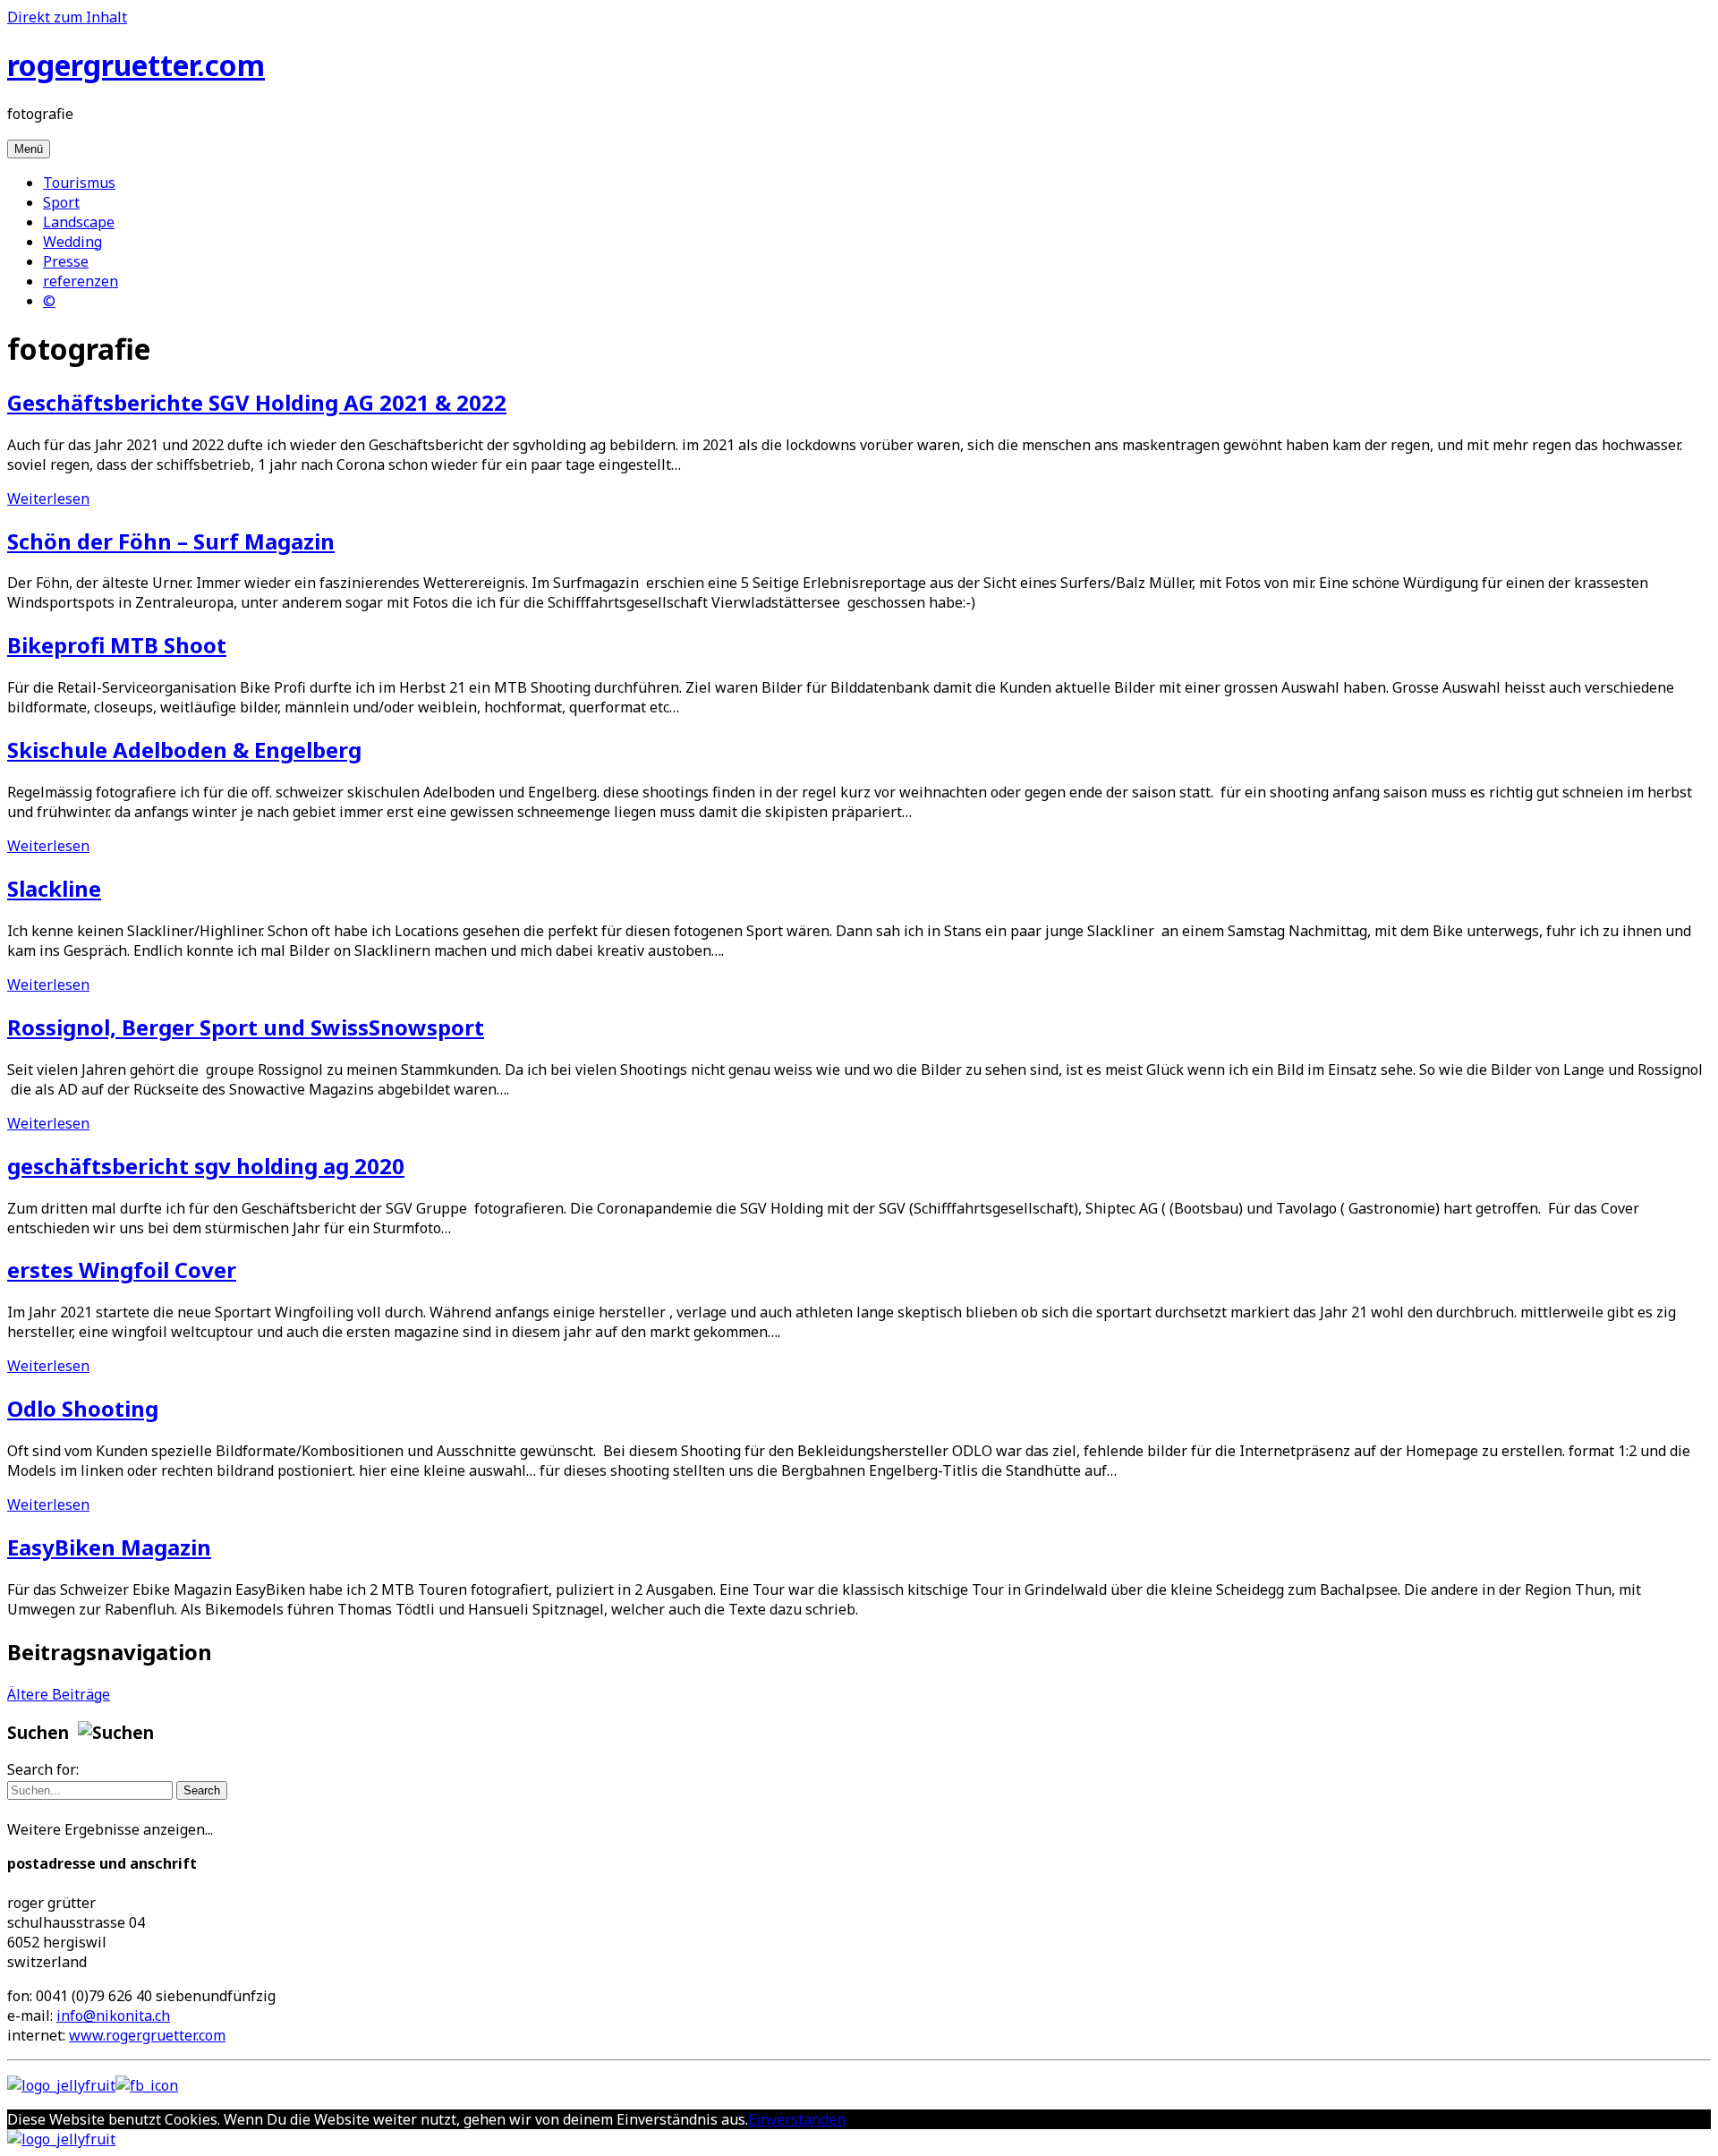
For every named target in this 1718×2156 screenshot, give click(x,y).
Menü (29, 149)
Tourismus (79, 183)
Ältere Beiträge (59, 1694)
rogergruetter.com (136, 65)
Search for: (43, 1769)
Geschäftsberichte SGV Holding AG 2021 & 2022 (257, 402)
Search (202, 1790)
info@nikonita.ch (113, 2015)
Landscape (79, 222)
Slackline (54, 888)
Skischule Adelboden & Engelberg (184, 750)
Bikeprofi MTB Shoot (117, 645)
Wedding (72, 242)
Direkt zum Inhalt (67, 17)
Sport (61, 202)
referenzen (81, 281)
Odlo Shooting (83, 1408)
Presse (66, 261)
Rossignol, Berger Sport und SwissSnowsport (246, 1027)
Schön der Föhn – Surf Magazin (171, 541)
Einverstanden (797, 2119)
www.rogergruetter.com (147, 2035)
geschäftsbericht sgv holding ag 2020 (206, 1166)
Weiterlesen (48, 499)
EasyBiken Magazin (109, 1547)
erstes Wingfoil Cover (122, 1270)
